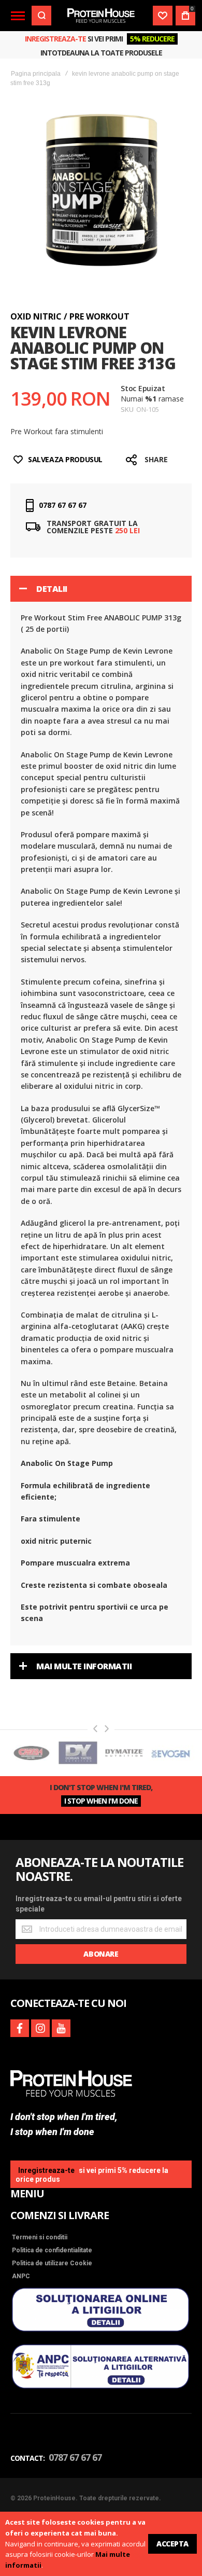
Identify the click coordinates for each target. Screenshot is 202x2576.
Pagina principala (36, 74)
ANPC (21, 2276)
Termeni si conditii (40, 2237)
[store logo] (101, 16)
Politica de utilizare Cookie (52, 2263)
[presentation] (95, 1729)
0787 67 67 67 (63, 505)
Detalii (52, 589)
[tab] (101, 589)
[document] (101, 2544)
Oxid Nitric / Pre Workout (70, 316)
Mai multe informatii (84, 1666)
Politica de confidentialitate (52, 2250)
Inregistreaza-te (55, 39)
